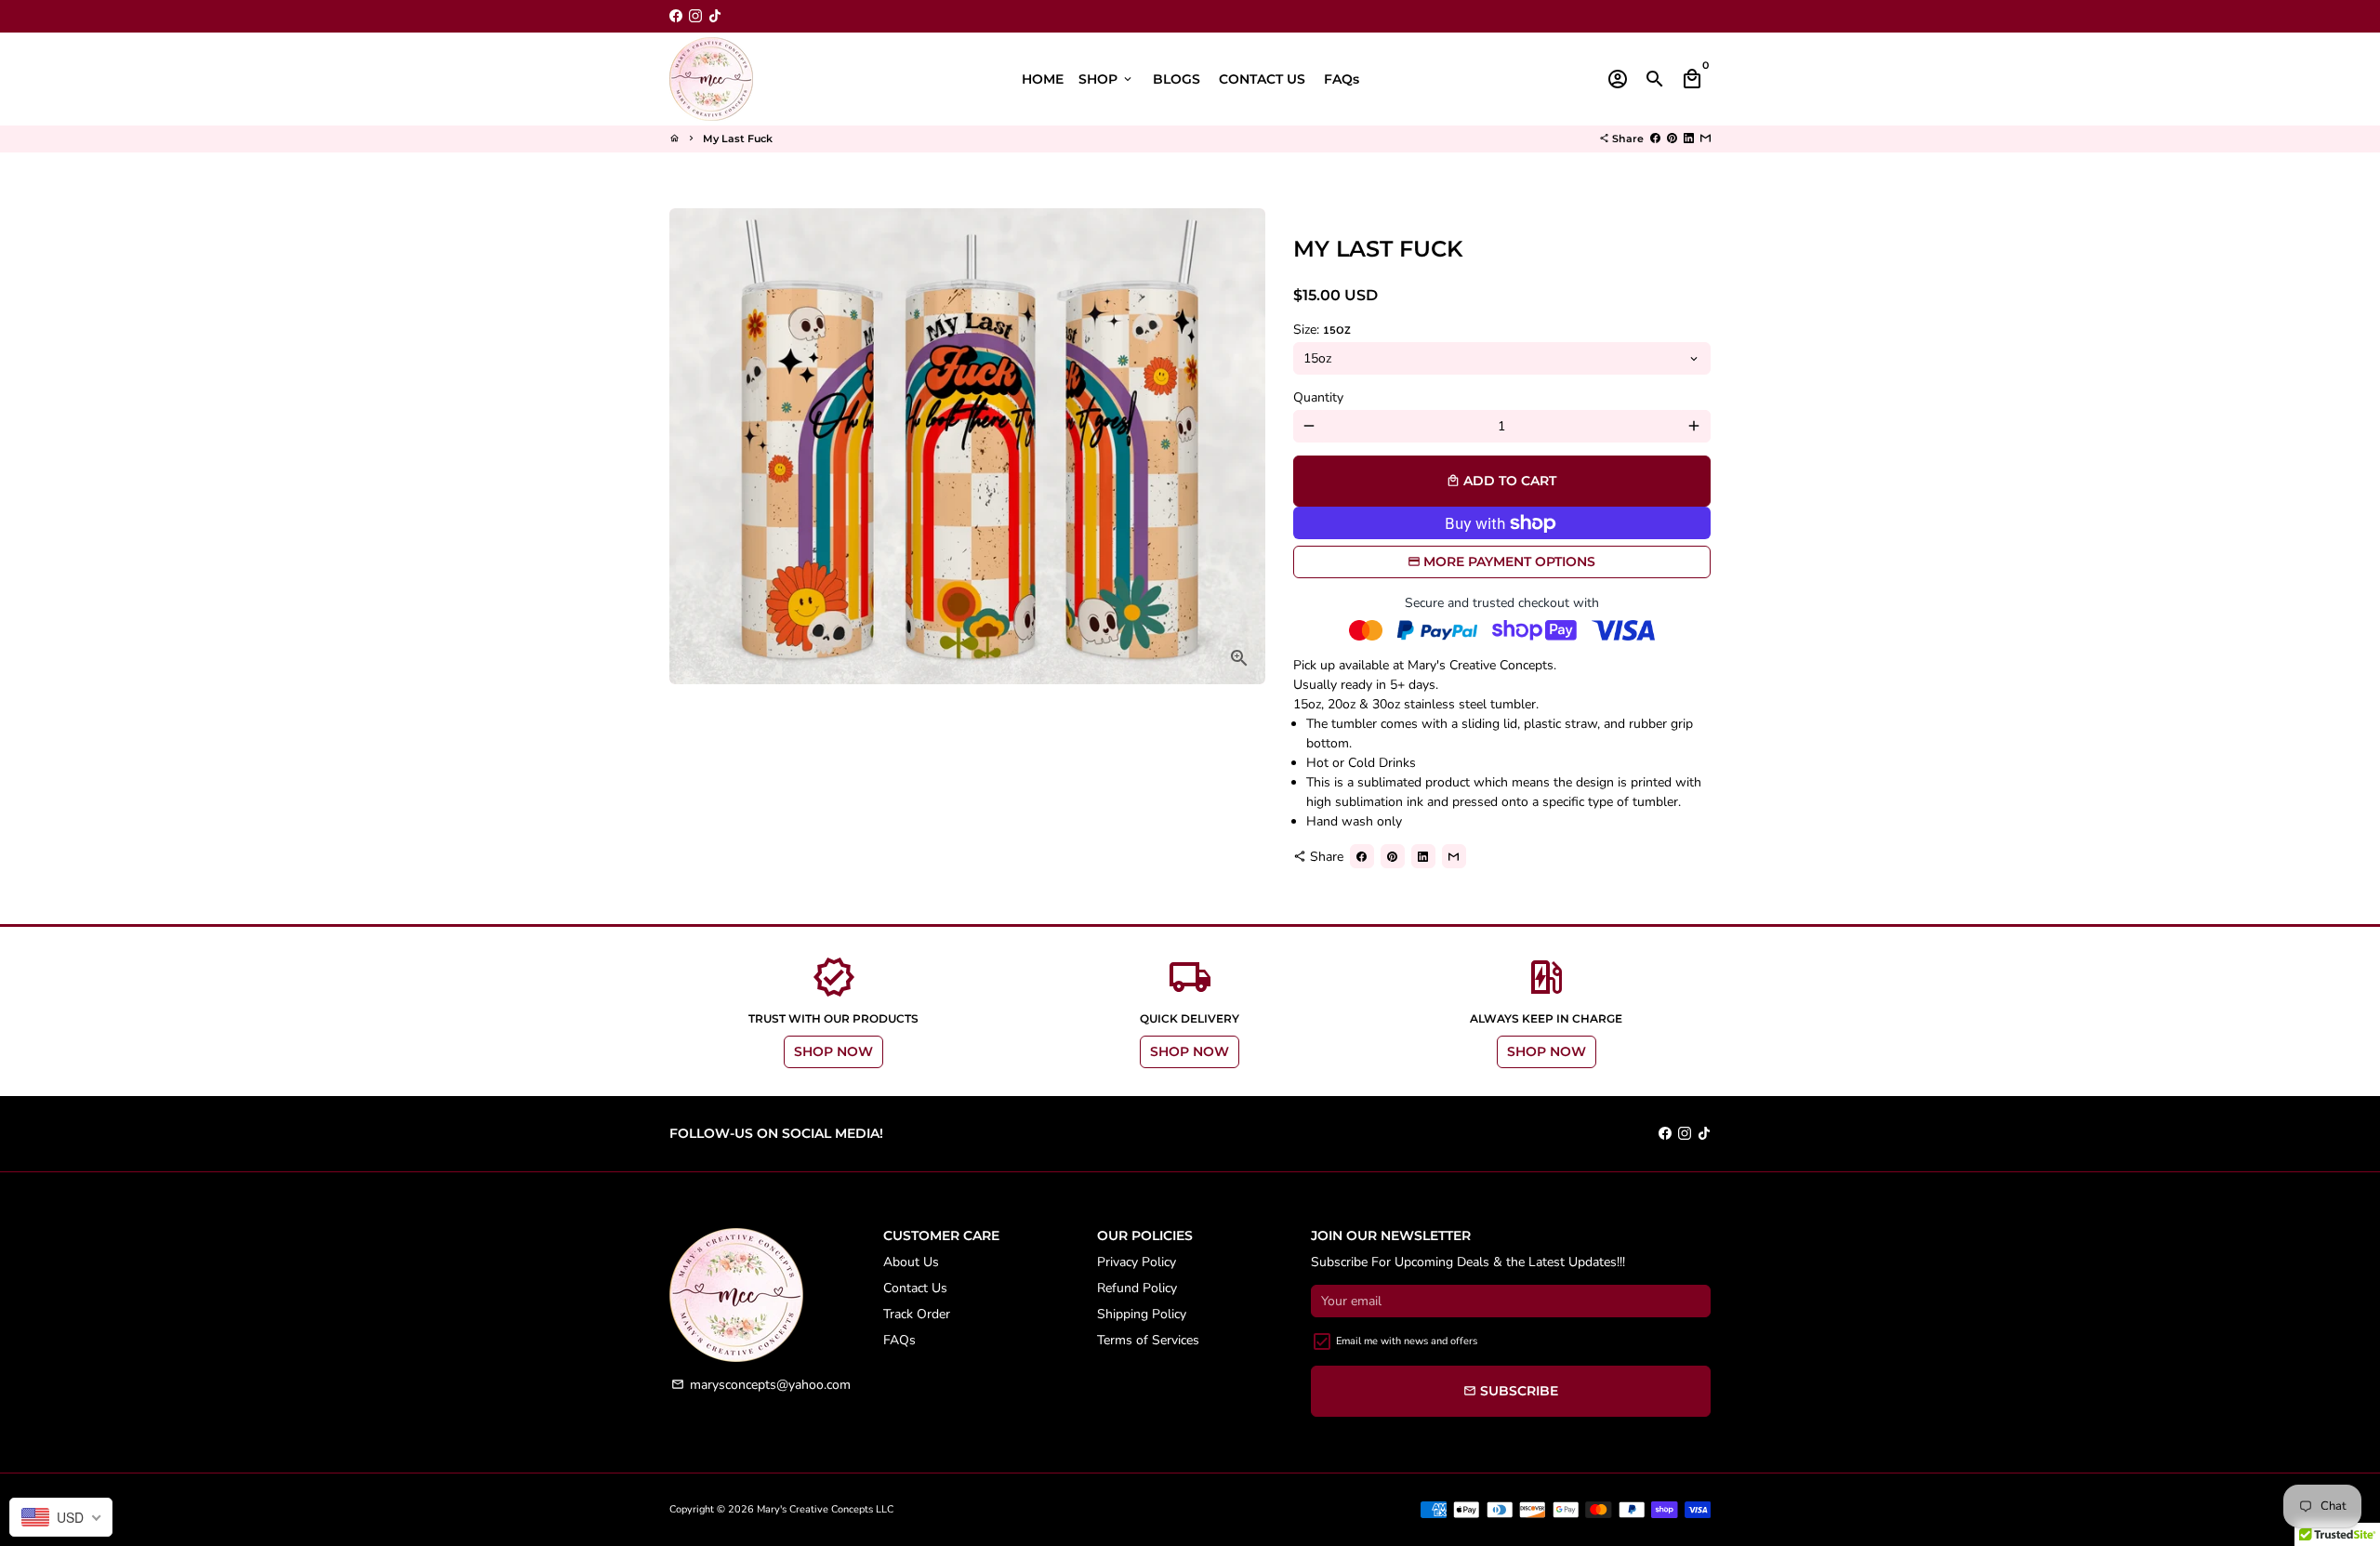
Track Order (917, 1314)
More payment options (1509, 562)
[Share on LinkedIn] (1689, 139)
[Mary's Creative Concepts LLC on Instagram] (695, 16)
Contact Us (915, 1288)
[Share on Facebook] (1655, 139)
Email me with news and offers (1407, 1341)
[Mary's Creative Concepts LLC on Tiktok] (715, 16)
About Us (911, 1262)
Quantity (1318, 397)
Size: (1322, 330)
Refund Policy (1137, 1288)
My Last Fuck (738, 139)
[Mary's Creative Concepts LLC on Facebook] (676, 16)
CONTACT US (1262, 79)
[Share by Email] (1706, 139)
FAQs (1342, 79)
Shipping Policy (1142, 1314)
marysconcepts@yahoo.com (761, 1385)
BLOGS (1177, 79)
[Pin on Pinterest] (1672, 139)
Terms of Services (1148, 1340)
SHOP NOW (833, 1051)
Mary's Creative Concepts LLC (825, 1509)
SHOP (1106, 79)
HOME (1043, 79)
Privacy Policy (1137, 1262)
